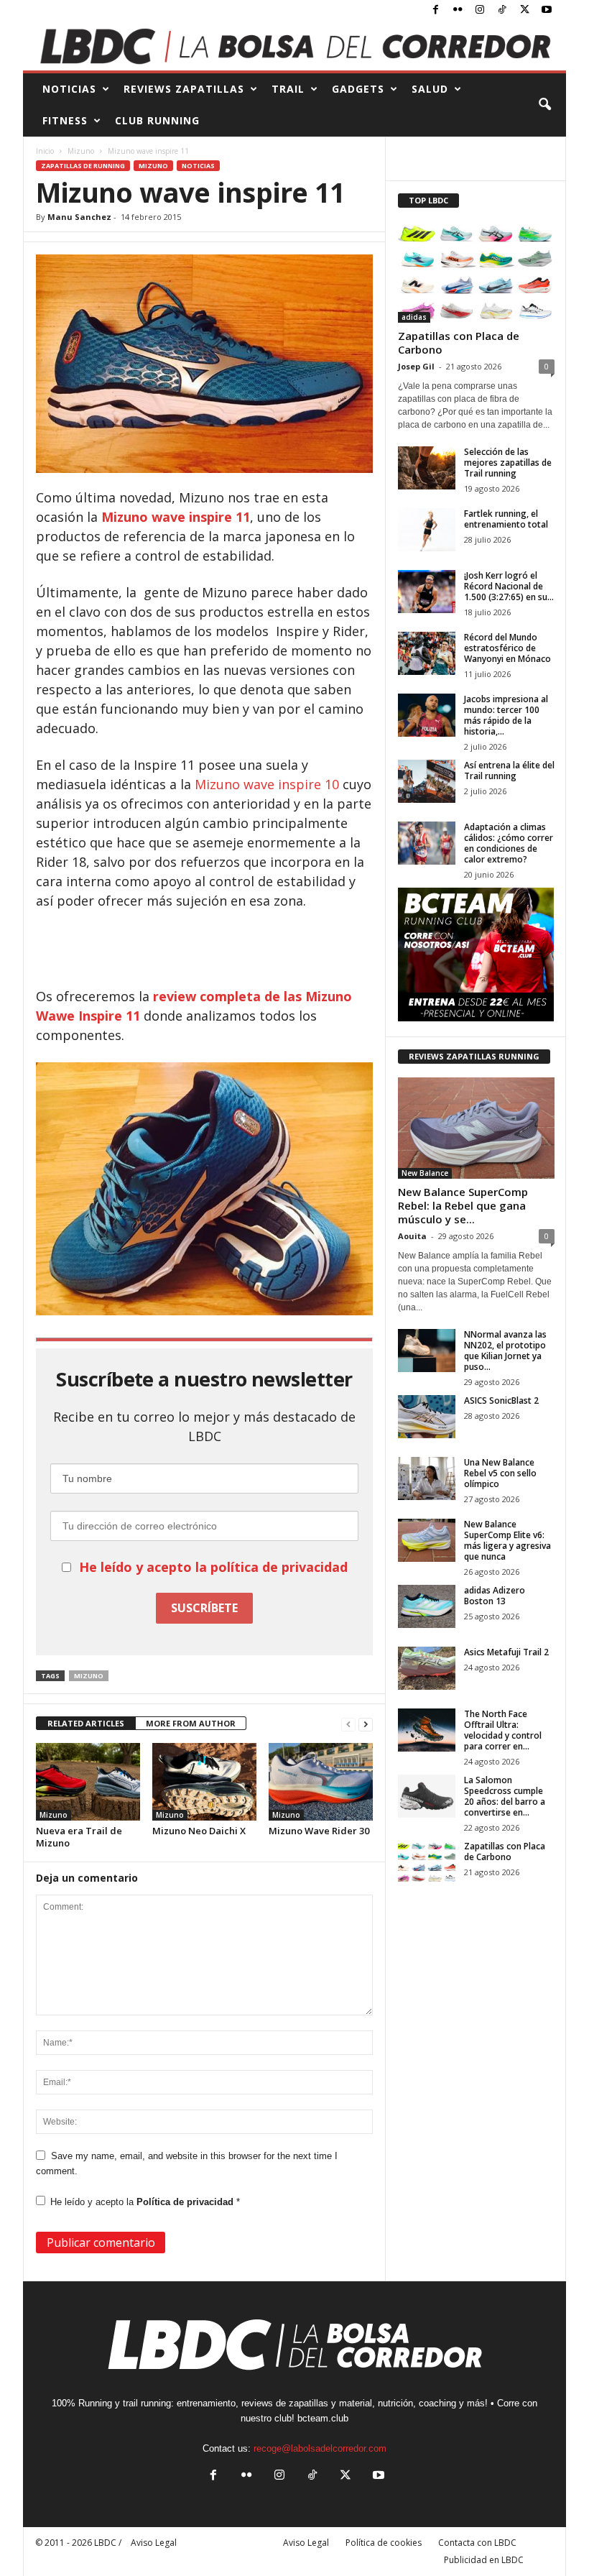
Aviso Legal (306, 2543)
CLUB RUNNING (157, 120)
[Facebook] (435, 10)
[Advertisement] (205, 949)
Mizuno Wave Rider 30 (319, 1831)
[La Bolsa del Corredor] (294, 46)
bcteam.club (323, 2418)
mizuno (89, 1676)
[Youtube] (547, 10)
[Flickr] (458, 10)
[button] (544, 105)
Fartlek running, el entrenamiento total (506, 519)
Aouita (412, 1236)
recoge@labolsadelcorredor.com (320, 2448)
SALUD (430, 89)
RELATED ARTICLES (86, 1723)
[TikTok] (502, 10)
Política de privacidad (186, 2202)
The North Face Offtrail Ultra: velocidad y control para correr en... (503, 1730)
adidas (414, 317)
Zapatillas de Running (83, 166)
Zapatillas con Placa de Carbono (459, 342)
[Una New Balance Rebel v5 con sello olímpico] (427, 1478)
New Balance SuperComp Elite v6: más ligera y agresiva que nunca (507, 1540)
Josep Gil (416, 366)
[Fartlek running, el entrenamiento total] (427, 530)
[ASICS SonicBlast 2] (427, 1417)
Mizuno (81, 151)
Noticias (198, 166)
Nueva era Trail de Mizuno (79, 1837)
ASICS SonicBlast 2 (501, 1400)
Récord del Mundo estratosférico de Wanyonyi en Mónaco (507, 648)
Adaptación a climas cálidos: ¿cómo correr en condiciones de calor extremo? (509, 843)
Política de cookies (384, 2543)
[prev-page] (348, 1724)
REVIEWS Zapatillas (184, 89)
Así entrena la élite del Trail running (509, 770)
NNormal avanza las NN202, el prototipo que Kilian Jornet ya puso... (505, 1351)
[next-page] (366, 1724)
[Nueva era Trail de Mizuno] (88, 1782)
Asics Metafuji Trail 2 (506, 1652)
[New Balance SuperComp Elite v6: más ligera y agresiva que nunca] (427, 1540)
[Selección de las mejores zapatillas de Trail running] (427, 468)
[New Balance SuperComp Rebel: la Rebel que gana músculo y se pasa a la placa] (476, 1128)
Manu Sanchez (79, 217)
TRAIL (288, 89)
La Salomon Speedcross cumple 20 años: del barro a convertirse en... (505, 1796)
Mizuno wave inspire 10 (269, 784)
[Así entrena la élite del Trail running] (427, 781)
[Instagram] (480, 10)
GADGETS (358, 89)
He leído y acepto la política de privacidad (213, 1567)
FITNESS (65, 120)
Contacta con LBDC (477, 2543)
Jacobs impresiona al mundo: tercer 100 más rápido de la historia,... (506, 715)
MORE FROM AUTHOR (191, 1723)
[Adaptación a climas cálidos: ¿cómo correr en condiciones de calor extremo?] (427, 843)
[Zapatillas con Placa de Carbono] (476, 272)
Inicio (45, 151)
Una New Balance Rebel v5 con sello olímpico (500, 1473)
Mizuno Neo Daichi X (199, 1831)
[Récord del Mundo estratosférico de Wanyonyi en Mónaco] (427, 653)
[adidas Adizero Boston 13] (427, 1606)
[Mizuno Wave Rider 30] (321, 1782)
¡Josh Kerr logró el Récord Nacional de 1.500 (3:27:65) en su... (509, 586)
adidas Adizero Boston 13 (495, 1596)
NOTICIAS (69, 89)
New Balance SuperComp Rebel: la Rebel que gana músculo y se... (463, 1205)
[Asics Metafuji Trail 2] (427, 1668)
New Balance (425, 1173)
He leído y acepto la (145, 2202)
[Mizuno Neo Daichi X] (204, 1782)
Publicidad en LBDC (484, 2560)
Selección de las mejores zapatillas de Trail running (508, 463)
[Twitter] (524, 10)
